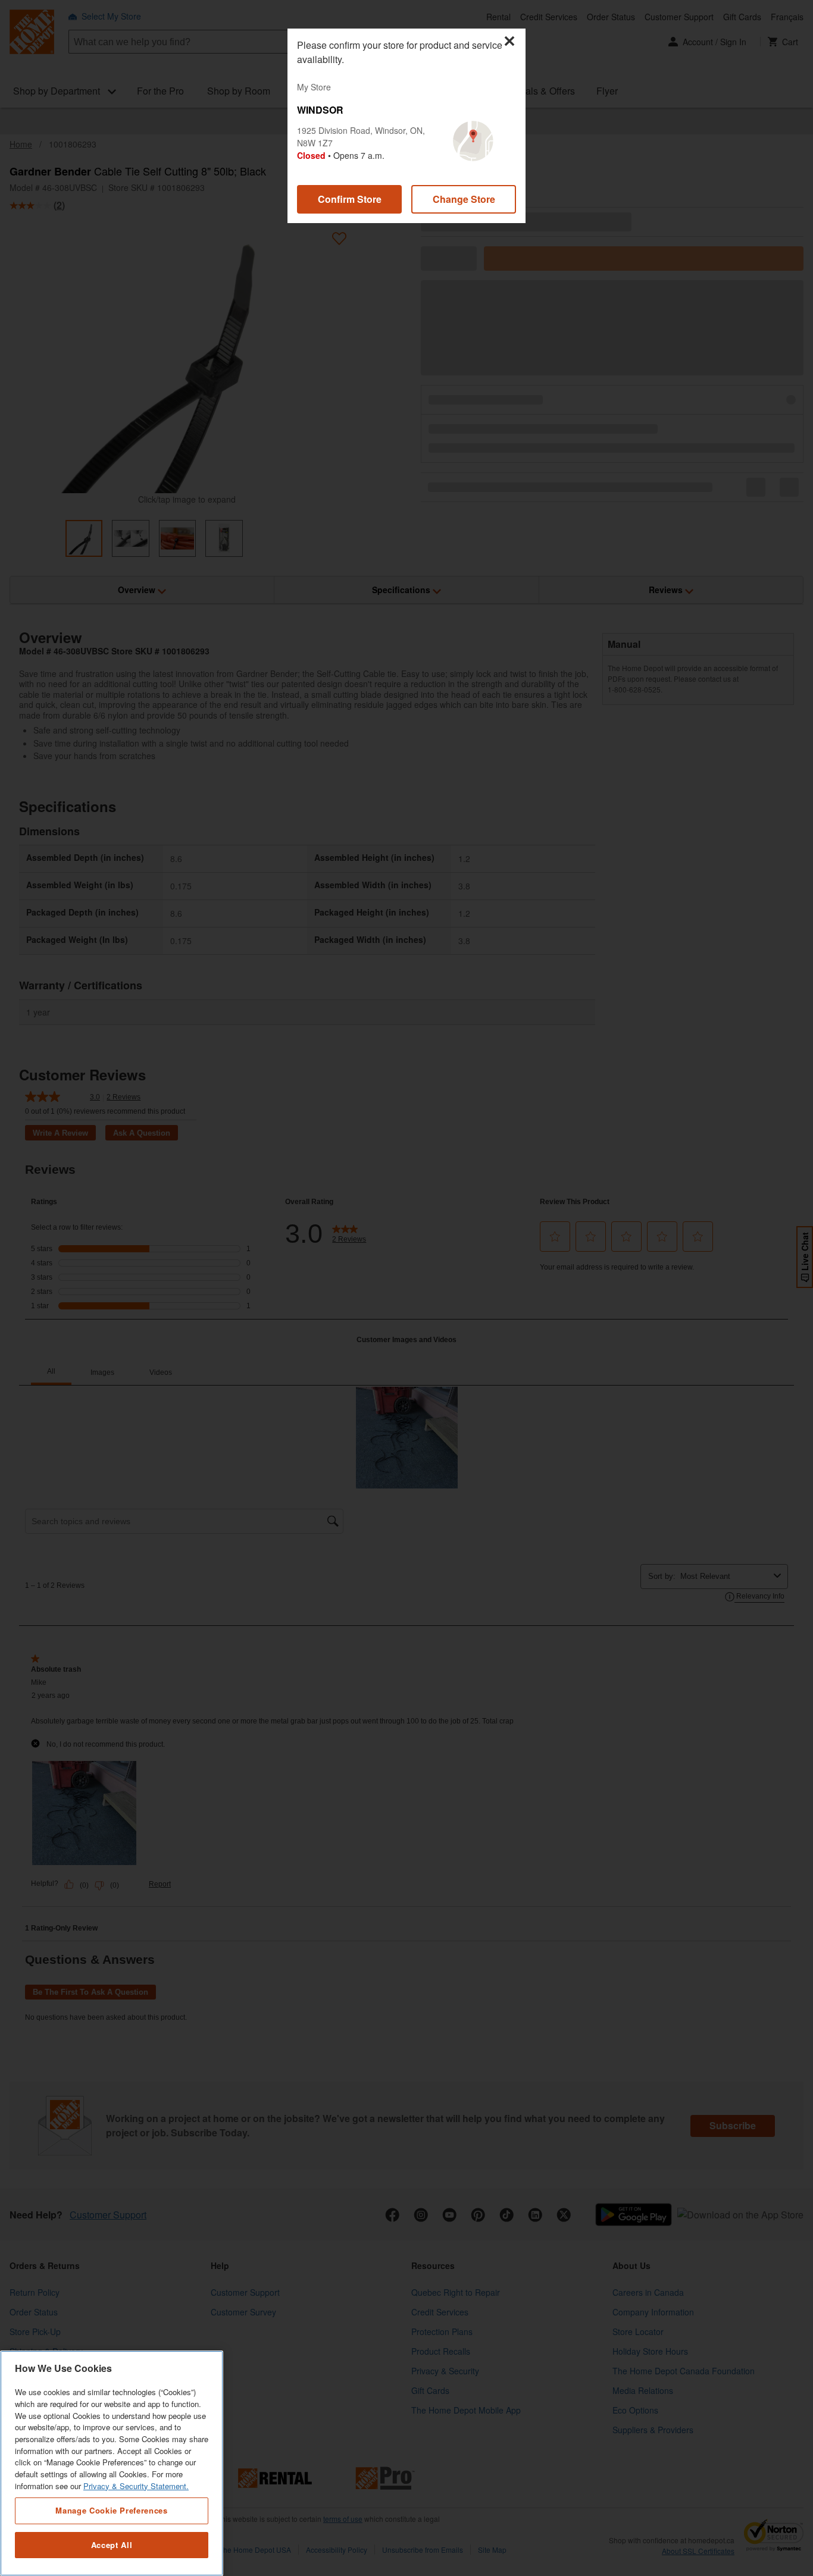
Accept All (112, 2545)
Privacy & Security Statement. (136, 2486)
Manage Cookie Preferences (111, 2510)
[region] (112, 2463)
